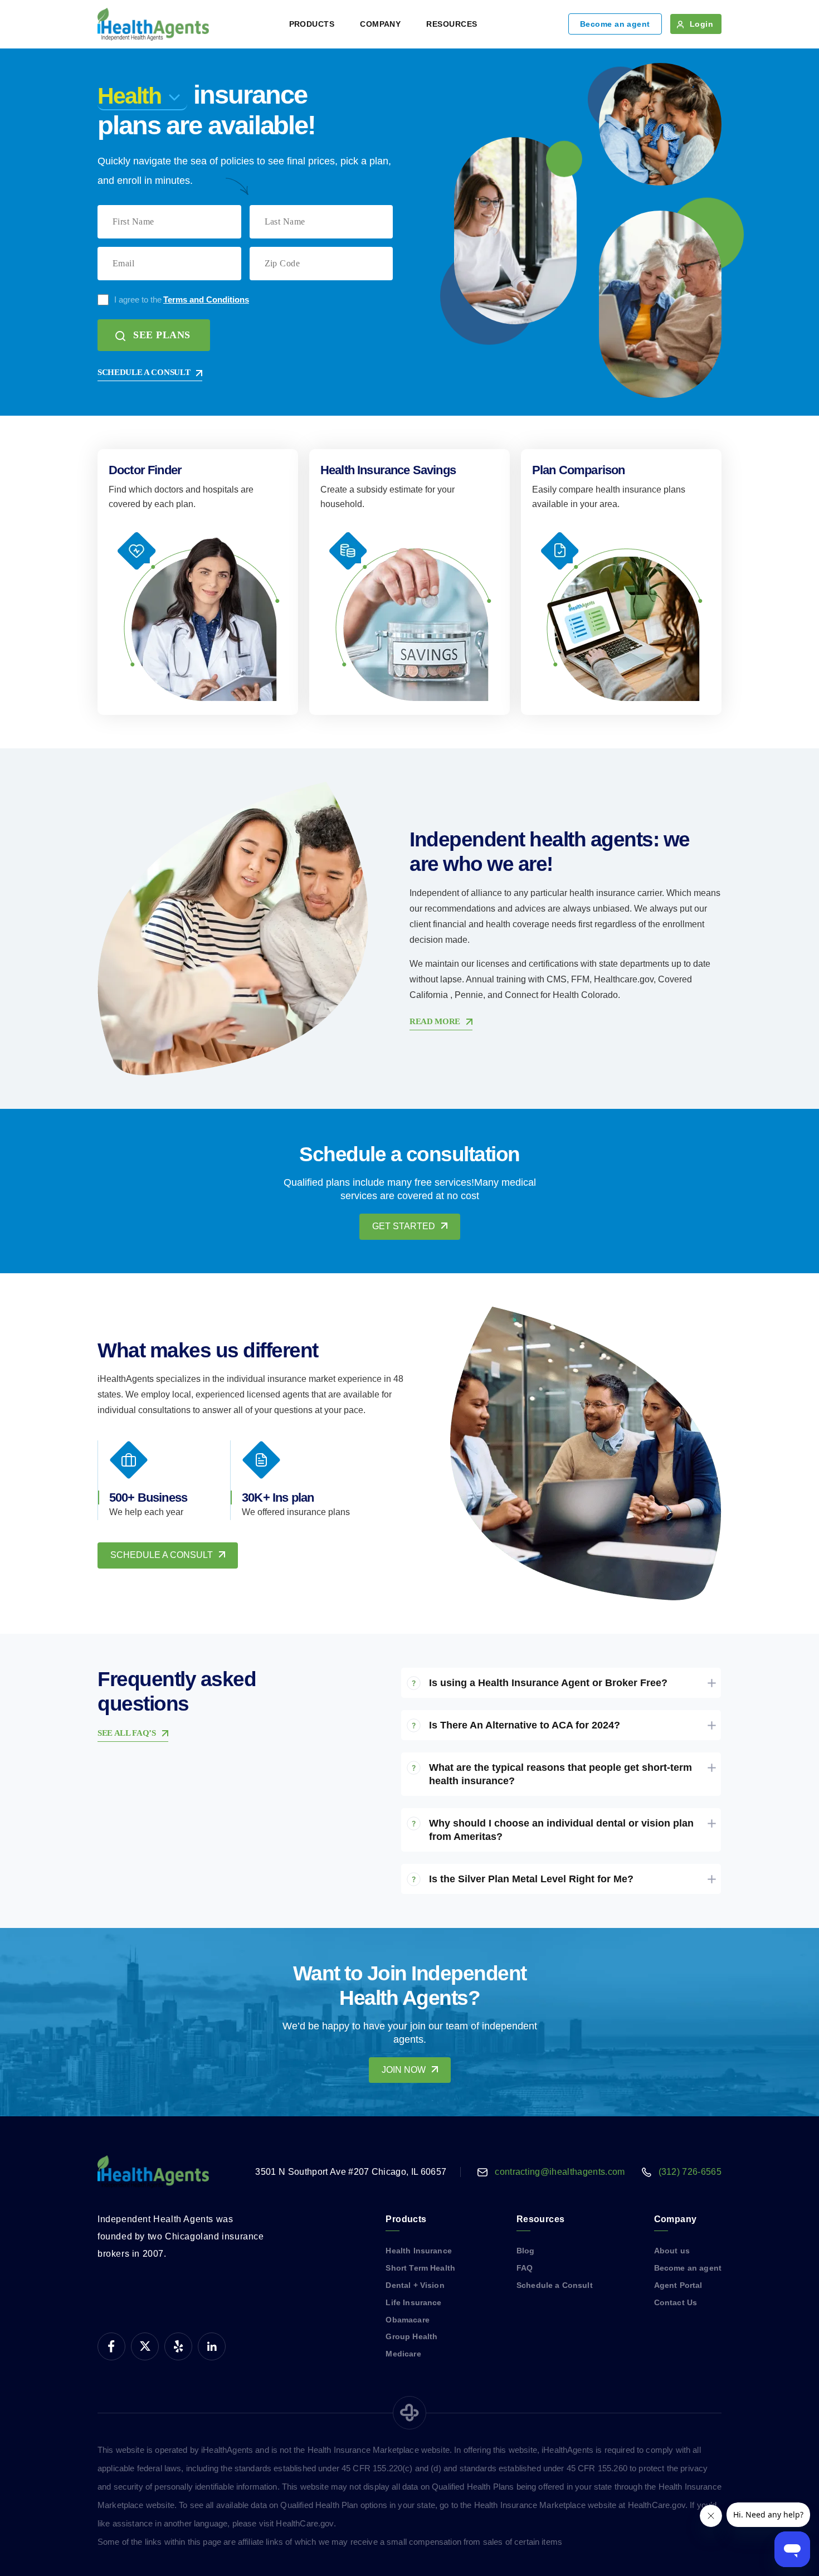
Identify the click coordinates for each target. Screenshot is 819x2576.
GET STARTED (404, 1226)
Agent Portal (678, 2285)
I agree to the (182, 300)
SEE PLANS (162, 335)
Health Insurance (418, 2251)
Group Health (411, 2336)
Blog (526, 2251)
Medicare (403, 2354)
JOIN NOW (404, 2070)
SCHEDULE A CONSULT (144, 372)
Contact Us (676, 2302)
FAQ (525, 2268)
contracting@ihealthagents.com (560, 2172)
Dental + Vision (415, 2285)
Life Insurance (413, 2302)
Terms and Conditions (206, 300)
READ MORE (435, 1021)
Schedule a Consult (555, 2285)
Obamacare (407, 2320)
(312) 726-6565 (690, 2172)
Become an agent (615, 24)
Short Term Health (420, 2268)
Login (701, 24)
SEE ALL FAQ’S (127, 1733)
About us (672, 2251)
